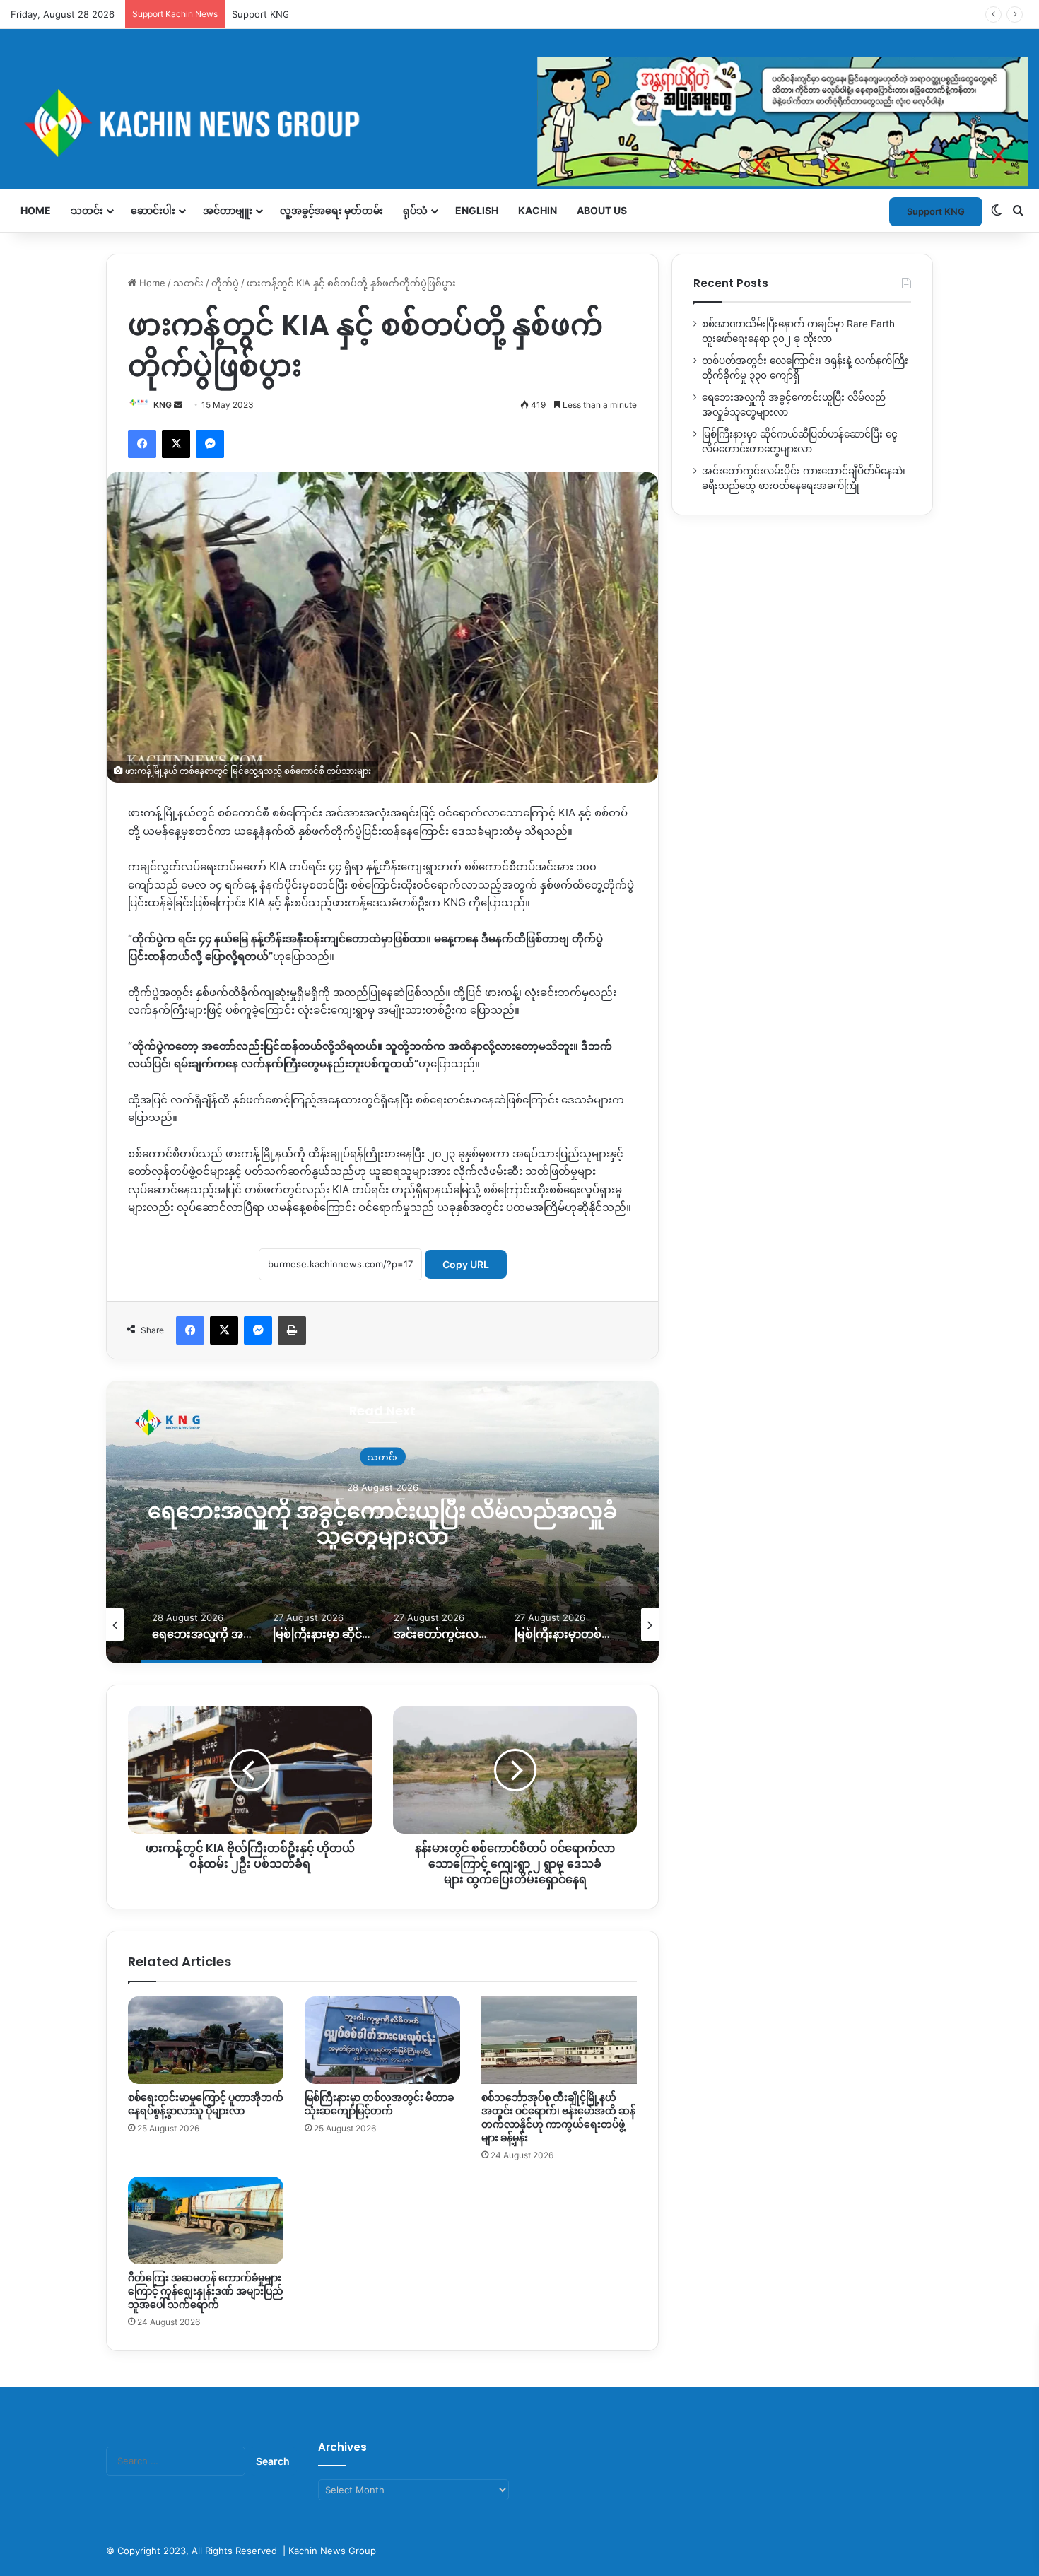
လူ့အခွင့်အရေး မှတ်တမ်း (331, 210)
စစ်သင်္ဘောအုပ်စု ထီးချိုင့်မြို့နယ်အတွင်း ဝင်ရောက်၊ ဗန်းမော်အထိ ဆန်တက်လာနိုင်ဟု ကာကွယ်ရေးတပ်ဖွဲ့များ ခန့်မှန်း (558, 2118)
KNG (163, 405)
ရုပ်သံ (415, 210)
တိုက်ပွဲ (225, 283)
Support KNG (261, 14)
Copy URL (466, 1264)
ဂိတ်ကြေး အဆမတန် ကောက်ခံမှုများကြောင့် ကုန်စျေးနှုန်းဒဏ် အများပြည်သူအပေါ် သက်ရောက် (206, 2291)
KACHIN (538, 210)
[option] (424, 1522)
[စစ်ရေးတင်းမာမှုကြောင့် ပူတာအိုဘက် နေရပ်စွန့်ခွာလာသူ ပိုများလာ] (206, 2040)
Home (36, 210)
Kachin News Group (332, 2551)
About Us (602, 210)
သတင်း (87, 210)
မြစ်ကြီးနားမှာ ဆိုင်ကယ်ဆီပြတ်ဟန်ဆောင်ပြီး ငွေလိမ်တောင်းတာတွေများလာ (424, 1524)
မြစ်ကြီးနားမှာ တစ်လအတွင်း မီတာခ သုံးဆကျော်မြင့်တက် (379, 2104)
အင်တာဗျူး (228, 210)
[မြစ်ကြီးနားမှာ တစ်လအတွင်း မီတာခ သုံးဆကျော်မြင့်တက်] (382, 2040)
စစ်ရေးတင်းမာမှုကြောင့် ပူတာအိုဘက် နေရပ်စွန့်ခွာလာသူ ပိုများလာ (206, 2104)
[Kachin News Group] (519, 123)
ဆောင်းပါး (153, 210)
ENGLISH (477, 210)
